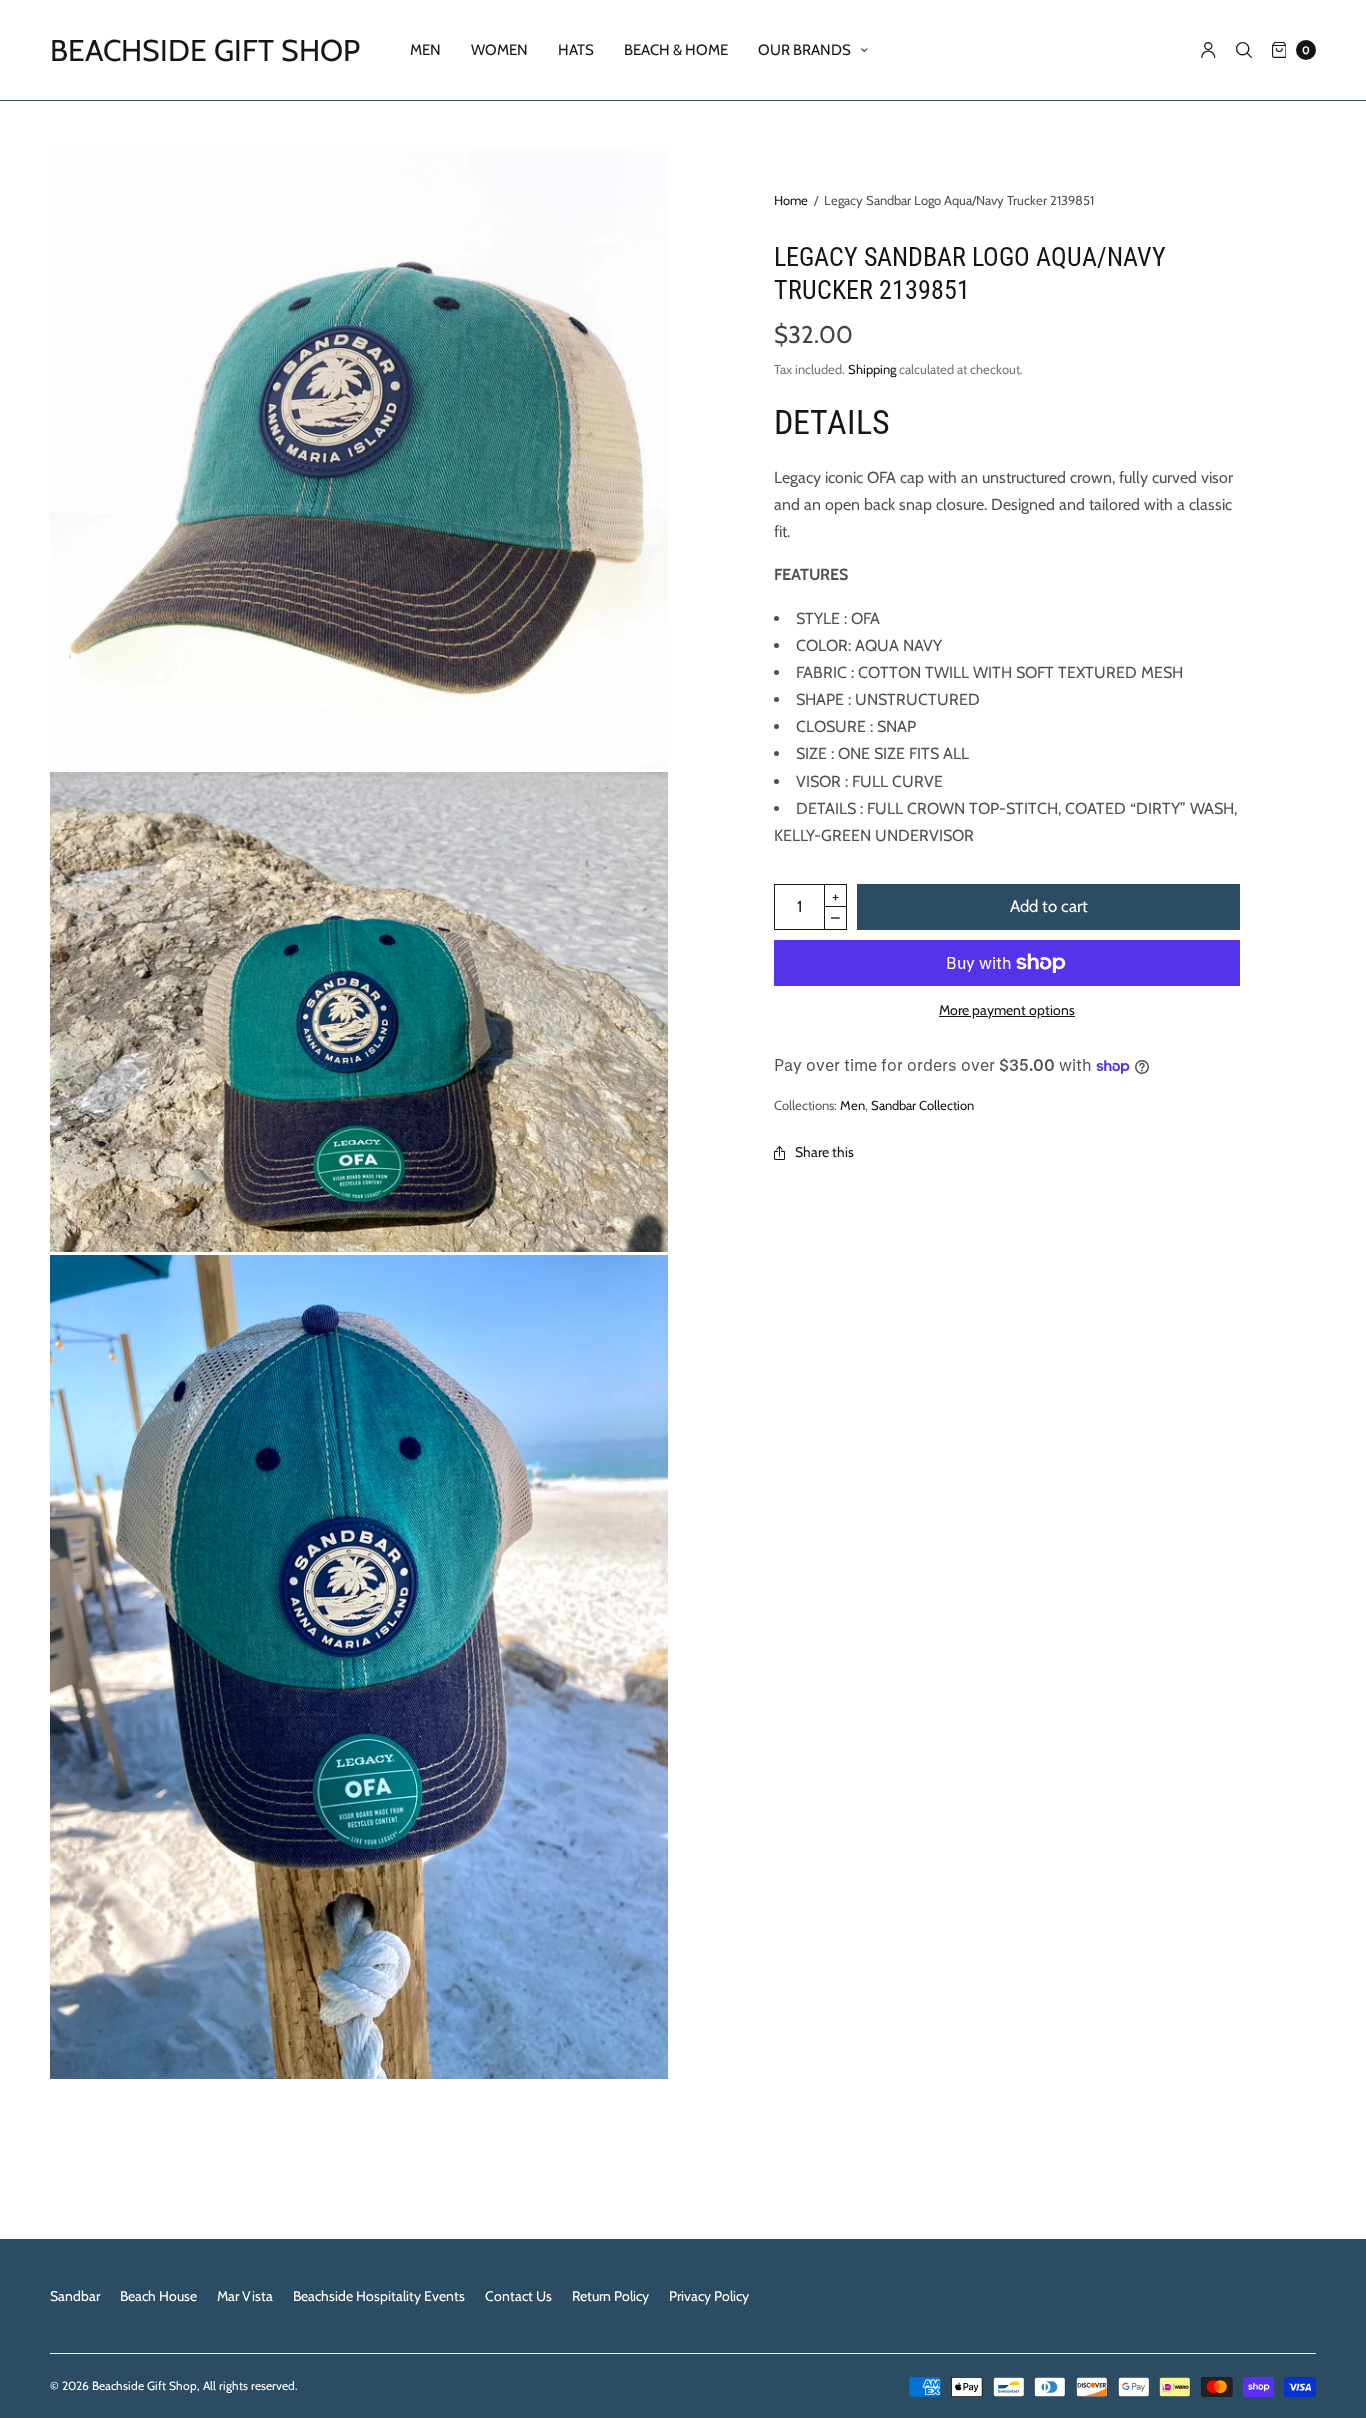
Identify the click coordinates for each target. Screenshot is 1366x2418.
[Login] (1208, 50)
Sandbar (75, 2296)
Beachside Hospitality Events (379, 2296)
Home (791, 200)
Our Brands (804, 50)
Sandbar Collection (922, 1105)
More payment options (1007, 1010)
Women (499, 50)
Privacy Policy (709, 2296)
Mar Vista (245, 2296)
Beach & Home (676, 50)
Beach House (158, 2296)
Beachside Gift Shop (205, 50)
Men (425, 50)
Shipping (872, 369)
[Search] (1244, 50)
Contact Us (518, 2296)
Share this (824, 1152)
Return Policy (610, 2296)
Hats (576, 50)
